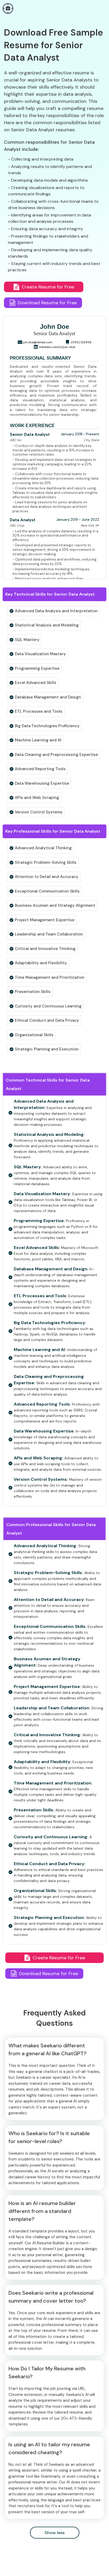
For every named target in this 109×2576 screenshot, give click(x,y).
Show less (54, 2533)
